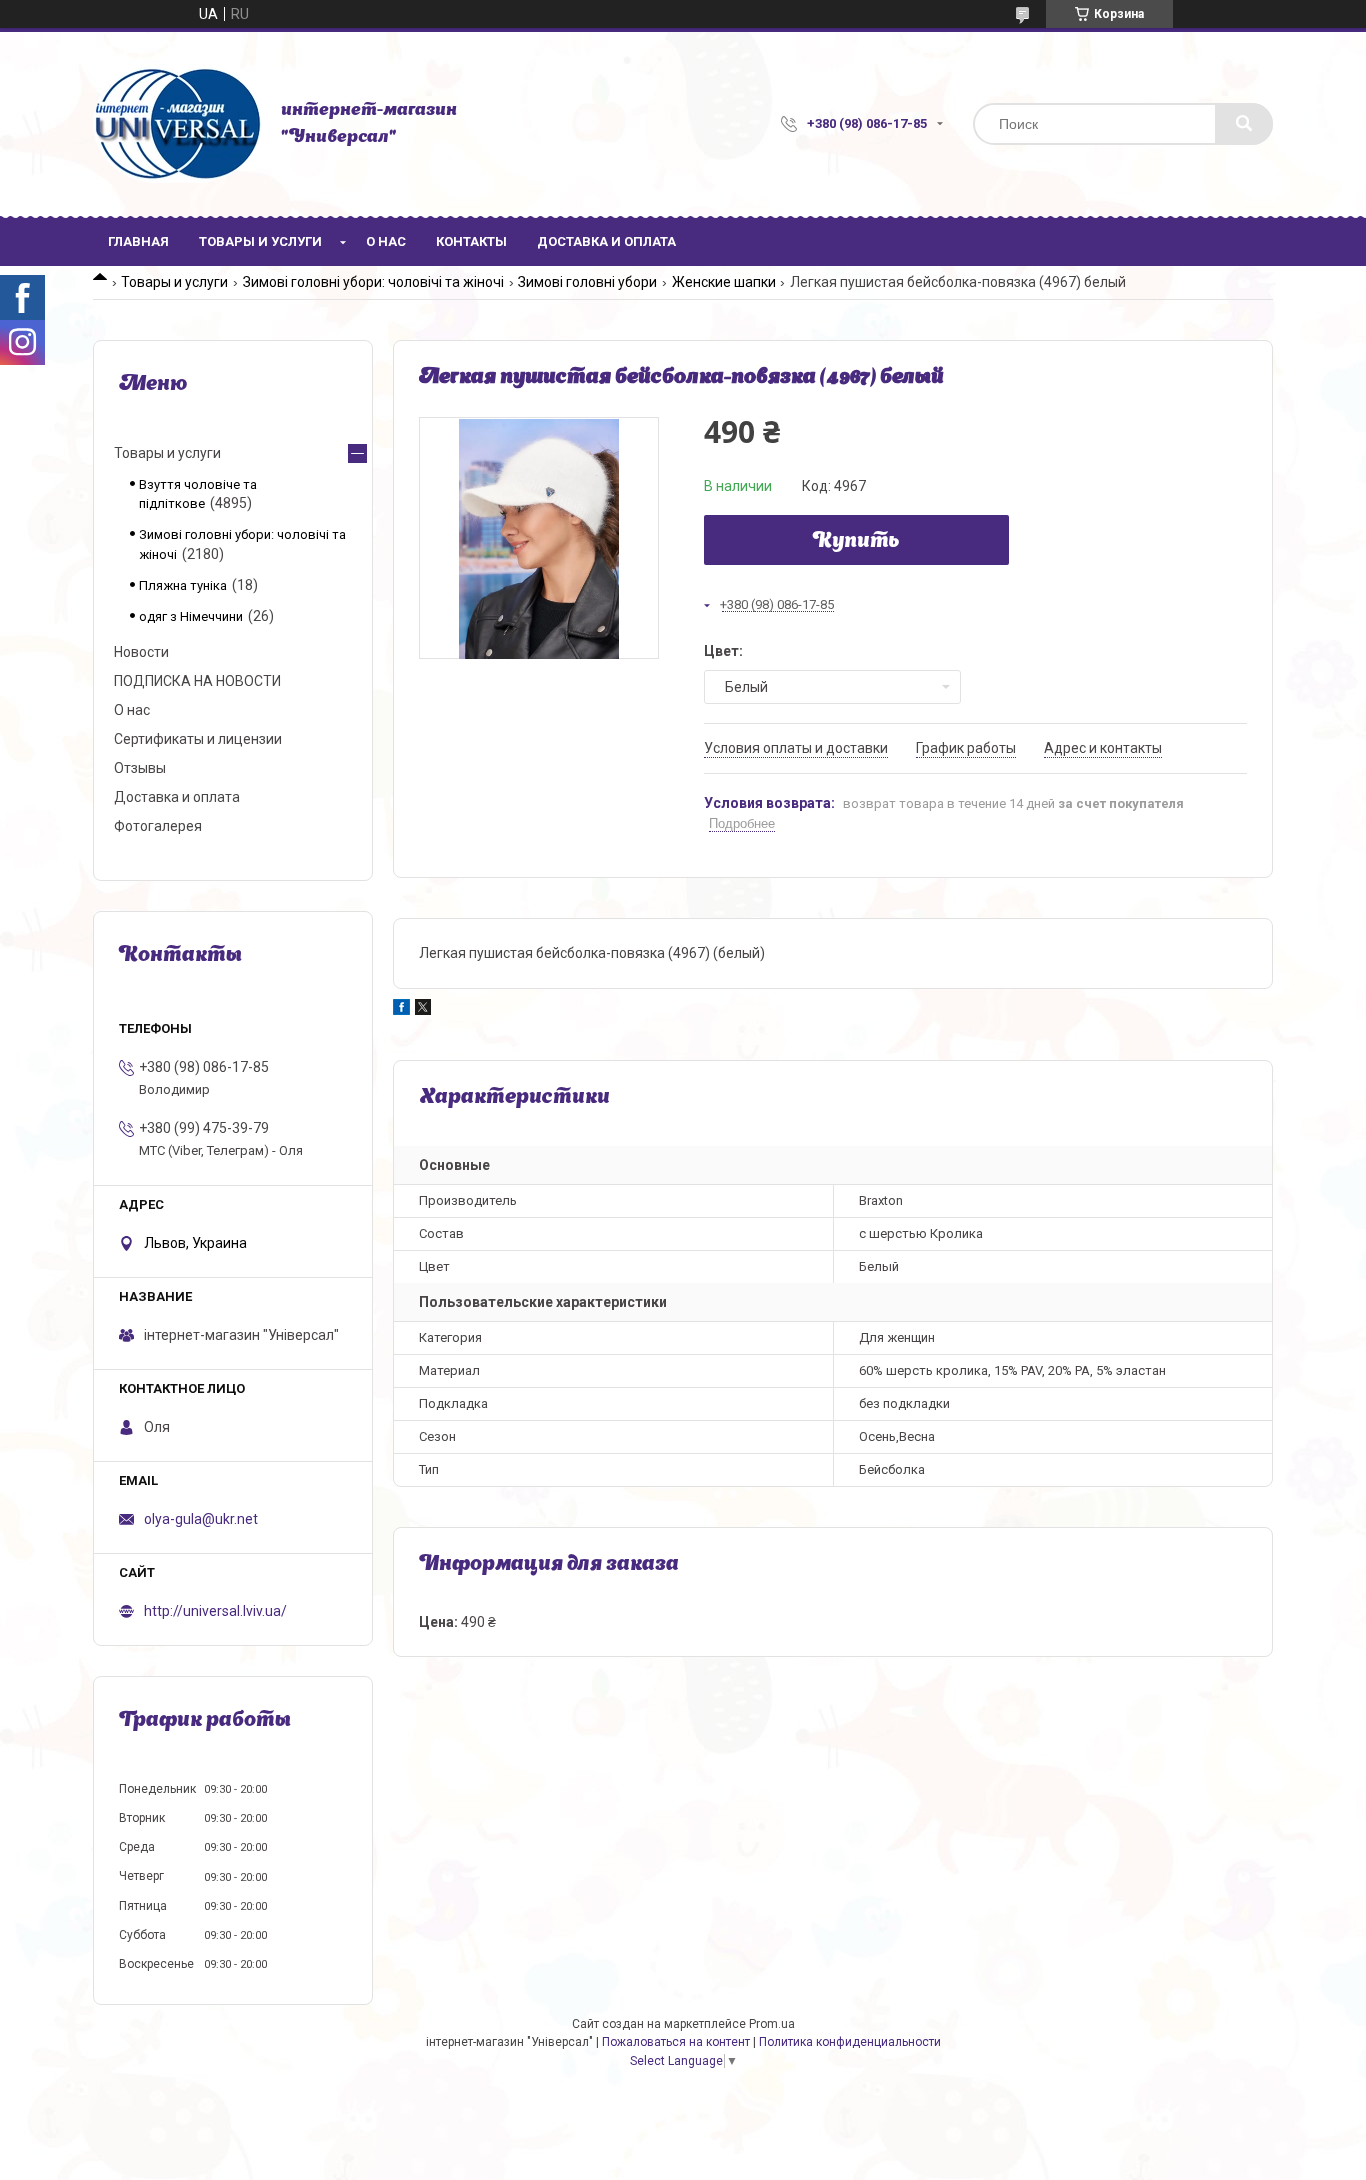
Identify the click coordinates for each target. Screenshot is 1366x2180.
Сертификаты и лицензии (198, 739)
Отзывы (140, 768)
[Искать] (1244, 124)
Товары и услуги (260, 241)
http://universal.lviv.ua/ (215, 1611)
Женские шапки (724, 282)
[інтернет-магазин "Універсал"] (177, 124)
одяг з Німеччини (191, 616)
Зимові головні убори (587, 282)
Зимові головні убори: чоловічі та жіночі (373, 282)
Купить (856, 542)
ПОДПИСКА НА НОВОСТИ (197, 681)
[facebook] (401, 1010)
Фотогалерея (158, 826)
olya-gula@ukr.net (201, 1519)
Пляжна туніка (183, 585)
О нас (386, 241)
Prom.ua (772, 2024)
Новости (141, 652)
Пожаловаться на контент (676, 2042)
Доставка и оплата (606, 241)
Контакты (471, 241)
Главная (138, 241)
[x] (423, 1010)
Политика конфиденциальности (850, 2042)
